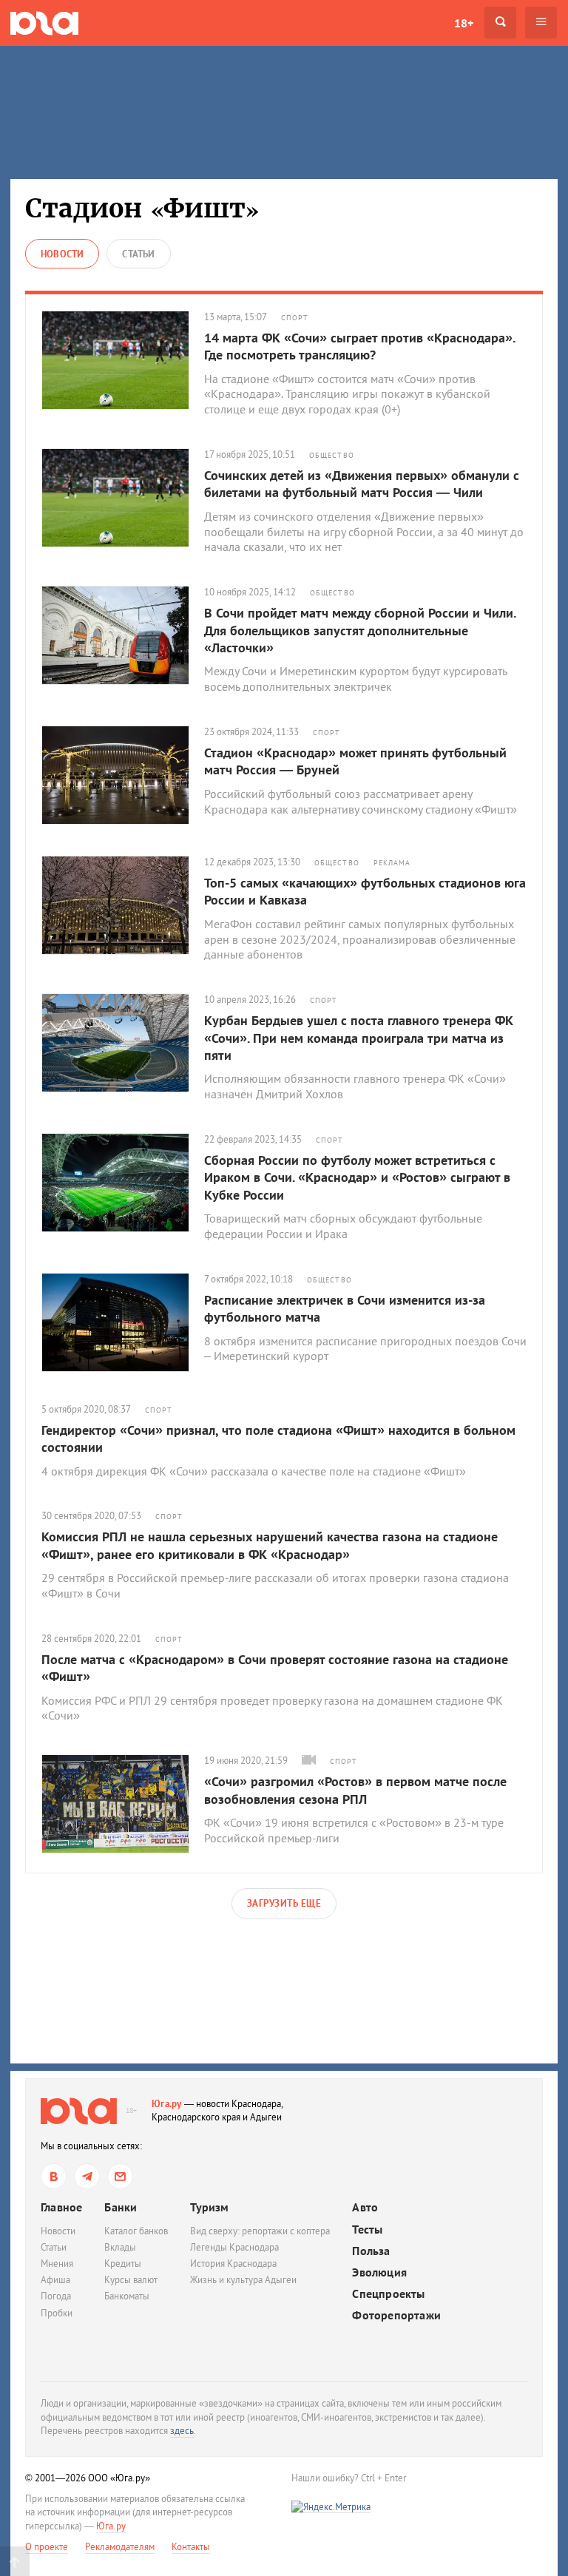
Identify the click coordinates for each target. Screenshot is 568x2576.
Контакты (191, 2547)
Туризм (209, 2207)
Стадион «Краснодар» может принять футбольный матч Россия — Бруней (355, 761)
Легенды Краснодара (234, 2247)
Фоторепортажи (396, 2315)
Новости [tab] (62, 254)
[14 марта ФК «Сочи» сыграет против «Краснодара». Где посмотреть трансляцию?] (123, 360)
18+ (464, 23)
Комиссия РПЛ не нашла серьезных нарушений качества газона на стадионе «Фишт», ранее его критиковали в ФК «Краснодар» (270, 1545)
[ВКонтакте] (54, 2176)
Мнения (57, 2264)
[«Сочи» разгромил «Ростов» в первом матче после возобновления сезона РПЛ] (123, 1804)
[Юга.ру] (44, 23)
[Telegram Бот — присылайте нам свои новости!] (120, 2176)
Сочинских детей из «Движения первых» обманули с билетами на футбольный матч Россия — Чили (362, 484)
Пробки (57, 2313)
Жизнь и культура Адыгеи (243, 2280)
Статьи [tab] (138, 254)
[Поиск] (500, 23)
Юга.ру (167, 2104)
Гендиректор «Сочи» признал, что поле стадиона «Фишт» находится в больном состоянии (278, 1439)
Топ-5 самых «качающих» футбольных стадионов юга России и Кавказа (365, 891)
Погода (56, 2296)
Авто (365, 2207)
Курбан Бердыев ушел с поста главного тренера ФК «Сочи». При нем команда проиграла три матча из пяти (359, 1038)
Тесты (367, 2230)
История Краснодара (233, 2264)
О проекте (47, 2547)
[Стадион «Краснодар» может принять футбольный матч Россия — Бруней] (123, 775)
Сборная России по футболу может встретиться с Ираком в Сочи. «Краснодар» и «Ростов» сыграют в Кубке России (357, 1177)
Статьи (54, 2247)
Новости (58, 2231)
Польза (371, 2251)
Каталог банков (136, 2231)
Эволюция (379, 2272)
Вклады (120, 2247)
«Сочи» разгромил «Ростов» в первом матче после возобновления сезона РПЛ (355, 1790)
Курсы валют (131, 2280)
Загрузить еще (284, 1903)
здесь (182, 2431)
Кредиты (123, 2264)
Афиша (55, 2280)
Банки (121, 2207)
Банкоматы (127, 2296)
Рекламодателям (120, 2547)
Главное (61, 2207)
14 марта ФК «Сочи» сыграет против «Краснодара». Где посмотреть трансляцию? (359, 346)
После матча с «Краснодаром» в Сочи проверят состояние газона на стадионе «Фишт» (275, 1668)
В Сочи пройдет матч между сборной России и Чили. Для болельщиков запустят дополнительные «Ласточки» (360, 630)
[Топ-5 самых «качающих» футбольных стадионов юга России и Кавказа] (123, 905)
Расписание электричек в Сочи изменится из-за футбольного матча (345, 1308)
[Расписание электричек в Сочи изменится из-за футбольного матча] (123, 1322)
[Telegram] (87, 2176)
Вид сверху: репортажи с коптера (260, 2231)
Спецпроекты (388, 2294)
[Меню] (541, 23)
